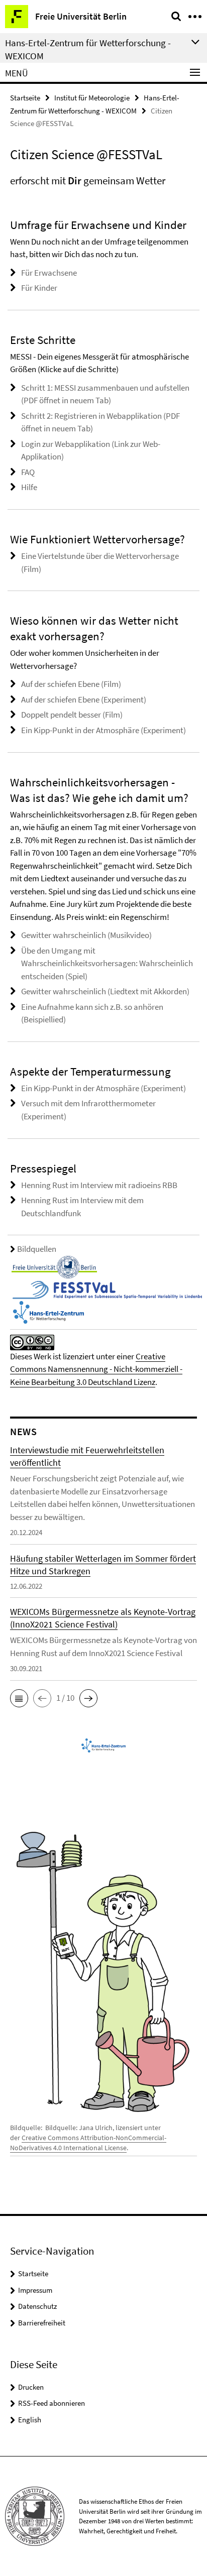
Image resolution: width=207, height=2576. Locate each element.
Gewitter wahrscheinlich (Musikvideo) (86, 935)
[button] (19, 1698)
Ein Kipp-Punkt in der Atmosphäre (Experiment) (103, 730)
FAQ (28, 472)
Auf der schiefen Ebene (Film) (71, 684)
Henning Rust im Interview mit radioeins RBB (99, 1185)
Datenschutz (37, 2306)
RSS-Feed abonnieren (51, 2403)
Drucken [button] (31, 2387)
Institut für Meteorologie (92, 98)
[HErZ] (48, 1311)
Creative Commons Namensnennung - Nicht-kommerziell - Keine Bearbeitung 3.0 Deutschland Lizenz (96, 1369)
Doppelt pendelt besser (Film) (72, 715)
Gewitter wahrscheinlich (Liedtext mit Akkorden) (105, 991)
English (30, 2420)
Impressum (35, 2290)
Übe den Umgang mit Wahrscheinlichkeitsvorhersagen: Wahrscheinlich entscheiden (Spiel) (107, 963)
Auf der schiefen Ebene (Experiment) (84, 699)
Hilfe (29, 487)
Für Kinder (39, 288)
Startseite (25, 98)
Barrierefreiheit (42, 2323)
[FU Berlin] (54, 1266)
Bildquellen (37, 1249)
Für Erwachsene (49, 273)
